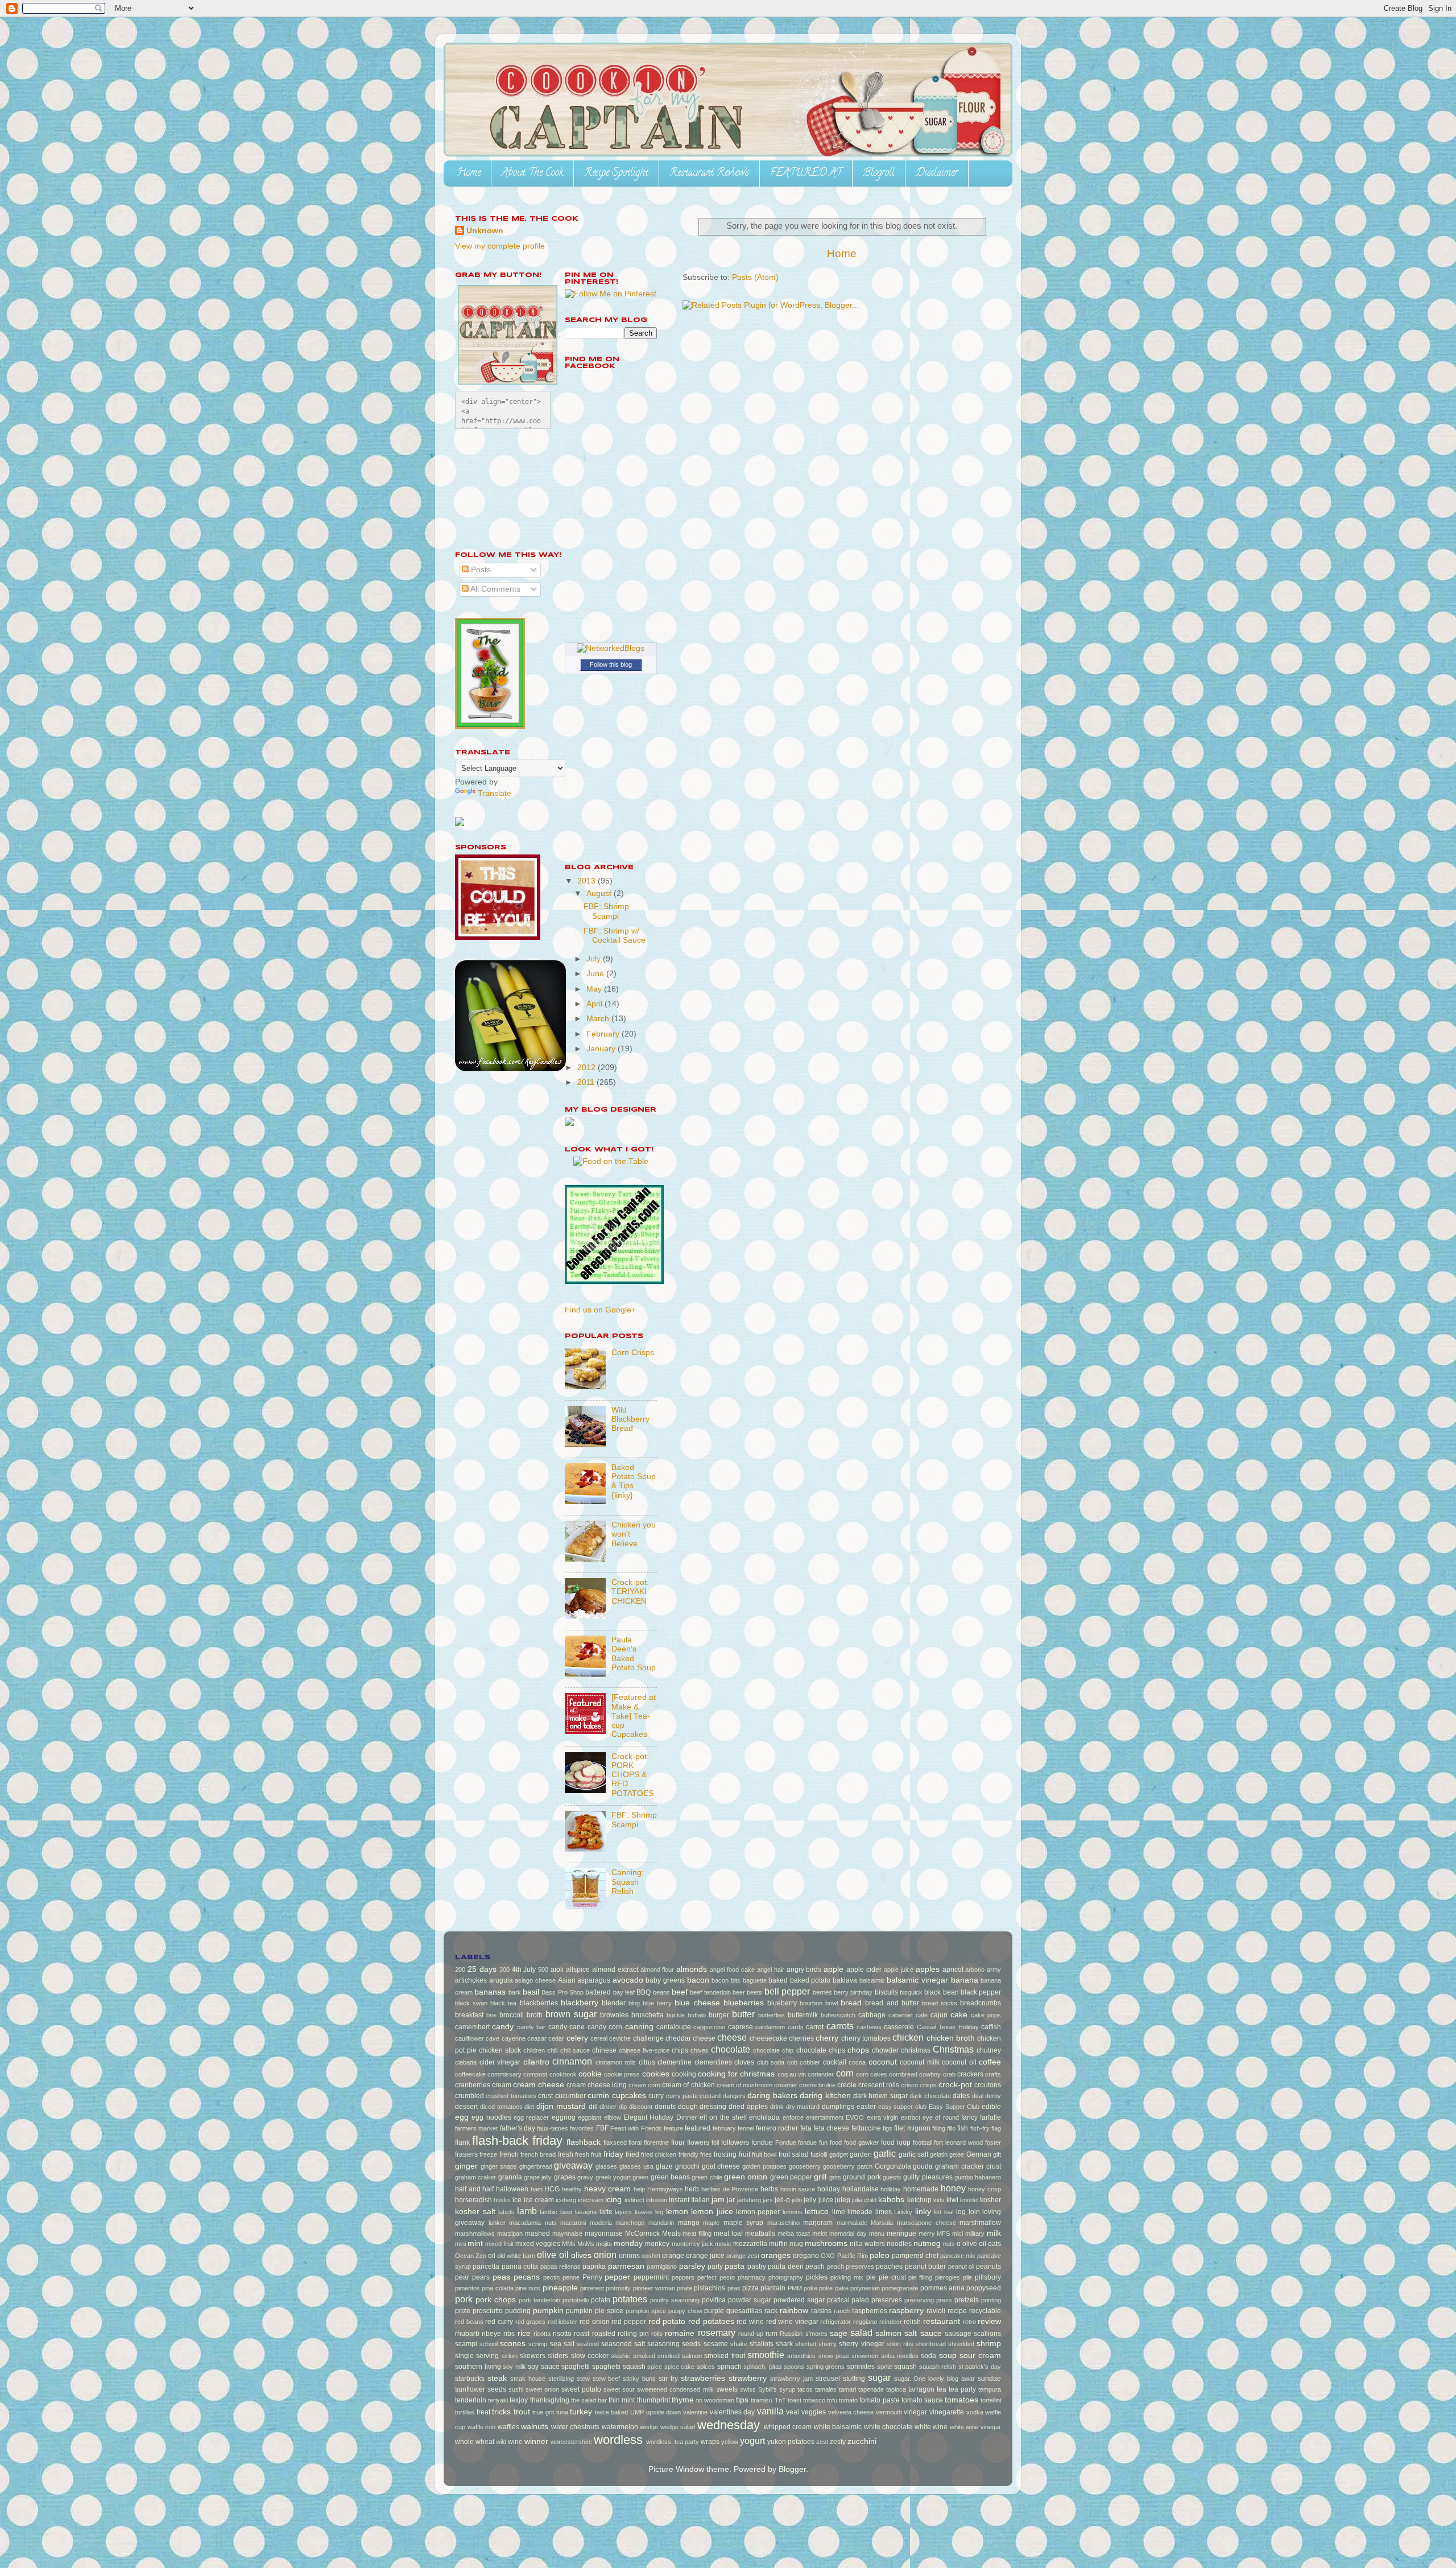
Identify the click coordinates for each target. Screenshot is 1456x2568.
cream (502, 2085)
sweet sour (619, 2389)
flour (678, 2142)
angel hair (771, 1970)
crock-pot (955, 2085)
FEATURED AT (806, 174)
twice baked (612, 2412)
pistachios (710, 2288)
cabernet (901, 2015)
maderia (601, 2223)
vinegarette (947, 2412)
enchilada (764, 2117)
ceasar (537, 2038)
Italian (700, 2200)
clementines (713, 2062)
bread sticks (940, 2003)
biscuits (886, 1992)
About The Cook (532, 174)
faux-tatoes (553, 2128)
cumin (598, 2096)
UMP (637, 2412)
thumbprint (653, 2400)
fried (632, 2154)
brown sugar (571, 2014)
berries (822, 1992)
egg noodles (491, 2117)
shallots (762, 2344)
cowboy (930, 2074)
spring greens (826, 2367)
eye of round (941, 2117)
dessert (466, 2107)
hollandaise (861, 2189)
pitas (734, 2288)
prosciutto (488, 2311)
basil (531, 1992)
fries (706, 2154)
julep (843, 2200)
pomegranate (900, 2288)
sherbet (806, 2344)
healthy (572, 2189)
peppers (683, 2277)
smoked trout (724, 2356)
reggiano (865, 2322)
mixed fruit (499, 2244)
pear (462, 2277)
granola (510, 2177)
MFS (943, 2233)
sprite (885, 2367)
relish (912, 2322)
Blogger (792, 2469)
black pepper (981, 1992)
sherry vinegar (861, 2344)
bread (851, 2003)
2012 (588, 1068)
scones (513, 2344)
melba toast (794, 2233)
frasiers (466, 2154)
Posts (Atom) (755, 277)
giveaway (573, 2165)
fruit (744, 2154)
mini (460, 2244)
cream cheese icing (597, 2085)
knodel (969, 2200)
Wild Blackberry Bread (630, 1419)
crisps (928, 2085)
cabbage (872, 2015)
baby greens (665, 1980)
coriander (821, 2074)
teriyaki (498, 2400)
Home (469, 174)
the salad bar (589, 2400)
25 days (482, 1969)
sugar (879, 2377)
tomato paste (879, 2400)
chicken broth (951, 2038)
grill (820, 2177)
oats (994, 2244)
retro (969, 2322)
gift (997, 2154)
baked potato (810, 1980)
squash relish (938, 2367)
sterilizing (561, 2379)
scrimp (538, 2344)
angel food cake (732, 1970)
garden (861, 2154)
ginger (466, 2166)
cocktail (835, 2062)
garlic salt (913, 2154)
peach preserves (851, 2266)
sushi (516, 2389)
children (534, 2050)
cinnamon (572, 2061)
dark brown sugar (880, 2096)
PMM (795, 2288)
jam (718, 2200)
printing (991, 2300)
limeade (860, 2212)
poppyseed (984, 2288)
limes (884, 2212)
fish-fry (980, 2128)
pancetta (486, 2266)
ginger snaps (499, 2166)
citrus (647, 2062)
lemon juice (712, 2212)
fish (963, 2128)
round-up (751, 2334)
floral (635, 2142)
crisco (909, 2085)
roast (582, 2334)
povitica (714, 2300)
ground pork (862, 2177)
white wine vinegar (975, 2427)
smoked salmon (680, 2356)
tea (942, 2389)
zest (822, 2442)
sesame (716, 2344)
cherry (827, 2038)
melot (820, 2233)
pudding (518, 2311)
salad (861, 2332)
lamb (527, 2211)
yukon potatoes (791, 2442)
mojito (604, 2244)
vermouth (889, 2412)
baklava (845, 1980)
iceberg (566, 2200)
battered (598, 1992)
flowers (698, 2142)
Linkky (903, 2212)
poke (810, 2288)
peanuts (988, 2266)
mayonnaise (604, 2233)
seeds (691, 2344)
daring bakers (772, 2096)
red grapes (531, 2322)
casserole (899, 2027)
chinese (604, 2050)
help (639, 2189)
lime (839, 2212)
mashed (537, 2233)
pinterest (592, 2288)
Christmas (953, 2049)
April (595, 1004)
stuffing (854, 2379)
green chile (707, 2177)
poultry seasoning (675, 2300)
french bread (538, 2154)
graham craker (475, 2177)
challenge (648, 2038)
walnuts (535, 2427)
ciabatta (466, 2062)
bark (515, 1992)
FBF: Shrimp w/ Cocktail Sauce (615, 936)
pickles (817, 2277)
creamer (786, 2085)
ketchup (919, 2200)
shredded (961, 2344)
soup (948, 2356)
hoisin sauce (798, 2189)
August (600, 893)
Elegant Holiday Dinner (660, 2117)
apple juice (899, 1970)
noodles (899, 2244)
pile (967, 2277)
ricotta (542, 2334)
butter (743, 2014)
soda (928, 2356)
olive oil (553, 2255)
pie (871, 2277)
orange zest (743, 2256)
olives (581, 2255)
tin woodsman (715, 2400)
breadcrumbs (981, 2003)
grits (835, 2177)
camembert (472, 2027)
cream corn (644, 2085)
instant (679, 2200)
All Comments (495, 589)
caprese (741, 2027)
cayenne (514, 2038)
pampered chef (915, 2256)
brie (491, 2015)
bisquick (911, 1992)
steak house (528, 2379)
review (989, 2321)
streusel (828, 2379)
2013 (588, 881)
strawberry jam (791, 2379)
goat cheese (721, 2166)
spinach (729, 2367)
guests (892, 2177)
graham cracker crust (968, 2166)
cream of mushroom (744, 2085)
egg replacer (531, 2117)
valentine (695, 2412)
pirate (684, 2288)
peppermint (651, 2277)
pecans (527, 2277)
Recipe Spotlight (616, 174)
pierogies (948, 2277)
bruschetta (648, 2015)
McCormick (642, 2233)
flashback (584, 2142)
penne (571, 2277)
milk (994, 2233)
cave (493, 2038)
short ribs (900, 2344)
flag (996, 2128)
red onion (595, 2322)
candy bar (531, 2027)
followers (735, 2142)
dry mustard (803, 2107)
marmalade (852, 2223)
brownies (614, 2015)
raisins (821, 2311)
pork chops (496, 2300)
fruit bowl (764, 2154)
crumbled (470, 2096)
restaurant (942, 2321)
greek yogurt (613, 2177)
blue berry (657, 2003)
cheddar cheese (690, 2038)
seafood (588, 2344)
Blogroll (879, 174)
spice (655, 2367)
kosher (990, 2200)
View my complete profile (500, 246)
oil (492, 2256)
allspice (578, 1970)
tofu (832, 2400)
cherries (801, 2038)
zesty (838, 2442)
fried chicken (659, 2154)
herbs (769, 2189)
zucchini (862, 2441)
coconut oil (959, 2062)
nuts (949, 2244)
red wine (750, 2322)
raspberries (870, 2311)
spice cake (680, 2367)
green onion (746, 2177)
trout (522, 2412)
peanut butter (925, 2266)
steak (497, 2378)
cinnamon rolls (616, 2062)
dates (961, 2096)
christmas (916, 2050)
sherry (828, 2344)
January (602, 1049)
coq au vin (792, 2074)
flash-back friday (517, 2140)
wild (501, 2442)
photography (786, 2277)
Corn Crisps (633, 1353)
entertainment (825, 2117)
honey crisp (985, 2189)
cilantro (536, 2062)
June (596, 974)
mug (796, 2244)
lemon (677, 2212)
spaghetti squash (619, 2367)
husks (502, 2200)
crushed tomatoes (511, 2096)
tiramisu (762, 2400)
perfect (707, 2277)
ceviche (620, 2038)
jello (797, 2200)
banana (965, 1980)
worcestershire (571, 2442)
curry (656, 2096)
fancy (969, 2117)
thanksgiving (550, 2400)
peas (501, 2277)
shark (784, 2344)
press (944, 2300)
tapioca (896, 2389)
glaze (664, 2166)
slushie (621, 2356)
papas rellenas (561, 2266)
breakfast (469, 2015)
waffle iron (482, 2427)
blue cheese (697, 2003)
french (509, 2154)
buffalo (697, 2015)
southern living (478, 2367)
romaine (680, 2333)
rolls (657, 2334)
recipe (957, 2311)
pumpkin (548, 2311)
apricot (953, 1970)
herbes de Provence (730, 2189)
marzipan (510, 2233)
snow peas (834, 2356)
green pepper (791, 2177)
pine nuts (528, 2288)
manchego (630, 2223)
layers (623, 2212)
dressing (713, 2107)
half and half (474, 2189)
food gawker (861, 2142)
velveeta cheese (851, 2412)
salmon (888, 2333)
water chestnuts (576, 2427)
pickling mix (847, 2277)
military (975, 2233)
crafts (993, 2074)
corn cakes (872, 2074)
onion (605, 2255)
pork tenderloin (539, 2300)
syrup (787, 2389)
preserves (887, 2300)
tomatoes (961, 2400)
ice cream (539, 2200)
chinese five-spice (644, 2050)
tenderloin (471, 2400)
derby (993, 2096)
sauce (931, 2333)
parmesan (626, 2266)
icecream (591, 2200)
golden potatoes (764, 2166)
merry (927, 2233)
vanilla (770, 2411)
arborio (975, 1970)
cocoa (857, 2062)
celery (577, 2038)
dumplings (838, 2107)
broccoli (512, 2015)
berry (841, 1992)
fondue (762, 2142)
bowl (832, 2003)
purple (714, 2311)
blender (614, 2003)
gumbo (964, 2177)
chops (858, 2050)
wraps (710, 2442)
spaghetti (576, 2367)
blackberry (580, 2003)
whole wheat (475, 2442)
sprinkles (861, 2367)
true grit (543, 2412)
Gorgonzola (893, 2166)
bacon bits (726, 1980)
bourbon (811, 2003)
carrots (840, 2026)
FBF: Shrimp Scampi (606, 911)
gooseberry (805, 2166)
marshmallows (475, 2233)
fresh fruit (588, 2154)
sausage (958, 2334)
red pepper (629, 2322)
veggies (814, 2412)
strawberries (703, 2378)
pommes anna (942, 2288)
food (836, 2142)
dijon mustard (561, 2106)
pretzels (967, 2300)
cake (959, 2015)
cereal (599, 2038)
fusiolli (819, 2154)
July (595, 959)
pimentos (468, 2288)
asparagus (594, 1980)
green (640, 2177)
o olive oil (971, 2244)
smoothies (801, 2356)
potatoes (630, 2299)
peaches (889, 2266)
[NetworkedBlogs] (611, 648)
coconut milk (920, 2062)
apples (928, 1969)
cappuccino (709, 2027)
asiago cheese (535, 1980)
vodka (975, 2412)
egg (462, 2117)
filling (939, 2128)
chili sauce (575, 2050)
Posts (480, 570)
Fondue (786, 2142)
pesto (727, 2277)
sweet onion (542, 2389)
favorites (582, 2128)
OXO (828, 2256)
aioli (557, 1970)
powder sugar (750, 2300)
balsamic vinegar (917, 1980)
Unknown (485, 231)
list (938, 2212)
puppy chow (685, 2311)
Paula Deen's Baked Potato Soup (634, 1654)
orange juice (705, 2256)
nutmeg (927, 2243)
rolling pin (633, 2334)
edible (991, 2107)
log (961, 2212)
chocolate (731, 2049)
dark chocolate (930, 2096)
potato (601, 2300)
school (489, 2344)
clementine (675, 2062)
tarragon (921, 2389)
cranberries (473, 2085)
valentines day (733, 2412)
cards (796, 2027)
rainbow (794, 2311)
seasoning (663, 2344)
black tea (503, 2003)
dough (688, 2107)
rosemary (717, 2332)
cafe (922, 2015)
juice (826, 2200)
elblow (613, 2117)
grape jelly (538, 2177)
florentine (656, 2142)
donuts (665, 2107)
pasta (735, 2266)
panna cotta (520, 2266)
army (994, 1970)
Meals (671, 2233)
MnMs (586, 2244)
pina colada (497, 2288)
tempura (990, 2389)
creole (847, 2085)
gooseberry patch (848, 2166)
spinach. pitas (763, 2367)
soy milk (514, 2367)
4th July (524, 1970)
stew (583, 2379)
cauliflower (470, 2038)
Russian (791, 2334)
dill (593, 2107)
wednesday (729, 2425)
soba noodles (900, 2356)
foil (715, 2142)
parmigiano (662, 2266)
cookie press (622, 2074)
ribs (509, 2334)
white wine (931, 2427)
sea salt (562, 2344)
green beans (670, 2177)
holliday (891, 2189)
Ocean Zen (471, 2256)
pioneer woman (654, 2288)
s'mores (816, 2334)
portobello (576, 2300)
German (979, 2154)
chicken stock (500, 2050)
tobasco (814, 2400)
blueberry (782, 2003)
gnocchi (687, 2166)
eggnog (564, 2117)
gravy (585, 2177)
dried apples (748, 2107)
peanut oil (961, 2266)
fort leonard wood (958, 2142)
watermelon (620, 2427)
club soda (771, 2062)
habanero (988, 2177)
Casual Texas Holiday (948, 2027)
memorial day (848, 2233)
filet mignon (912, 2128)
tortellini (991, 2400)
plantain (773, 2288)
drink (777, 2107)
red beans (469, 2322)
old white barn (516, 2256)
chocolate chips (821, 2050)
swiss (748, 2389)
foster (993, 2142)
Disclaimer (937, 174)
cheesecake (768, 2038)
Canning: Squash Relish (628, 1882)
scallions (987, 2334)
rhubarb (467, 2334)
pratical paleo (848, 2300)
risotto (562, 2334)
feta (806, 2128)
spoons (794, 2367)
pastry (757, 2266)
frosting (725, 2154)
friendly (688, 2154)
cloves (744, 2062)
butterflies (772, 2015)
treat (483, 2412)
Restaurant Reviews (709, 174)
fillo (951, 2128)
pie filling (920, 2277)
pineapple (560, 2288)
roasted (604, 2334)
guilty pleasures (928, 2177)
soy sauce (544, 2367)
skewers (533, 2356)
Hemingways (665, 2189)
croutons (988, 2085)
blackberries (539, 2003)
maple (711, 2223)
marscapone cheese (926, 2223)
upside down (664, 2412)
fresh (566, 2154)
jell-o (782, 2200)
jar (731, 2200)
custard (710, 2096)
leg (659, 2212)
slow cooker (590, 2356)
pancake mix (958, 2256)
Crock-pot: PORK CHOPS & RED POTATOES (632, 1775)
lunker (497, 2223)
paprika (594, 2266)
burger (719, 2015)
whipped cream (788, 2427)
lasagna (586, 2212)
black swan (471, 2003)
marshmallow (980, 2223)
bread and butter (892, 2003)
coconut (883, 2062)
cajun (939, 2015)
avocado (628, 1980)
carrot (815, 2027)
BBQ (644, 1992)
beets (754, 1992)
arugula (501, 1980)
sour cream (980, 2356)
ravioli (936, 2311)
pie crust (892, 2277)
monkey (657, 2244)
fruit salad (794, 2154)
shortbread (931, 2344)
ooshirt (651, 2256)
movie (723, 2244)
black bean (941, 1992)
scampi (466, 2344)
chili (552, 2050)
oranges (776, 2255)
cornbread (903, 2074)
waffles (508, 2427)
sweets (727, 2389)
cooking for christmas (736, 2074)
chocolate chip (773, 2050)
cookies (656, 2074)
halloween (512, 2189)
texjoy (519, 2400)
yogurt (752, 2441)
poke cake (834, 2288)
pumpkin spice (646, 2311)
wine (515, 2442)
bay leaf (624, 1992)
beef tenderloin (710, 1992)
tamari (847, 2389)
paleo (880, 2255)
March (599, 1019)
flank (462, 2142)
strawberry (748, 2378)
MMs (569, 2244)
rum (772, 2334)
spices (706, 2367)
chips (680, 2050)
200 (460, 1970)
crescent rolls (879, 2085)
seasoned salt (623, 2344)
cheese (732, 2037)
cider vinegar (500, 2062)
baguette (755, 1980)
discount (641, 2107)
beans (661, 1992)
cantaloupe (674, 2027)
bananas (490, 1992)
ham (537, 2189)
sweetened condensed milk (675, 2389)
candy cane (566, 2027)
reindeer (891, 2322)
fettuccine (866, 2128)
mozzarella (750, 2244)
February (604, 1034)
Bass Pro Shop (562, 1992)
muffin (778, 2244)
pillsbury (988, 2277)
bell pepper (787, 1991)
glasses (606, 2166)
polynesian (865, 2288)
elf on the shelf (723, 2117)
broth (535, 2015)
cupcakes (629, 2096)
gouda (923, 2166)
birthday (861, 1992)
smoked (644, 2356)
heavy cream (608, 2189)
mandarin (661, 2223)
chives (700, 2050)
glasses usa (636, 2166)
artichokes (471, 1980)
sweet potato (581, 2389)
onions (629, 2256)
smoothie (766, 2355)
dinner (608, 2107)
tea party (962, 2389)
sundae (989, 2379)
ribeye (491, 2334)
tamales (826, 2389)
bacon (698, 1980)
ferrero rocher (777, 2128)
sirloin (510, 2356)
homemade (921, 2189)
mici (957, 2233)
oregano (806, 2256)
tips (742, 2400)
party (715, 2266)
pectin (551, 2277)
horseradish (473, 2200)
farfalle (990, 2117)
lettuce (817, 2212)
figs (888, 2128)
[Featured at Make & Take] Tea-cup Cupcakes (634, 1716)
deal (978, 2096)
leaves (644, 2212)
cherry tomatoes (866, 2038)
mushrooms (826, 2243)
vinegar (915, 2412)
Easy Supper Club (954, 2107)
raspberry (906, 2311)
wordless (618, 2440)
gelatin (939, 2154)
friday (613, 2154)
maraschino (783, 2223)
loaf (949, 2212)
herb (692, 2189)
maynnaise (567, 2233)
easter (866, 2107)
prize (463, 2311)
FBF (602, 2128)
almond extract (615, 1970)
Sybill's (768, 2389)
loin (974, 2212)
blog (634, 2003)
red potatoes (711, 2321)
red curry (499, 2322)
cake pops (986, 2015)
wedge (649, 2427)
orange (673, 2256)
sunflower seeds (481, 2389)
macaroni (573, 2223)
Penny (592, 2277)
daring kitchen (825, 2096)
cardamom (770, 2027)
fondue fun (813, 2142)
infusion (657, 2200)
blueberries (744, 2003)
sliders (558, 2356)
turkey (581, 2412)
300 (504, 1970)
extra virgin (882, 2117)
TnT (780, 2400)
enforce (793, 2117)
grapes (565, 2177)
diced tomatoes (501, 2107)
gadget (839, 2154)
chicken (908, 2037)
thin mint (622, 2400)
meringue (901, 2233)
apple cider (864, 1970)
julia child (864, 2200)
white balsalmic (838, 2427)
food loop (896, 2142)
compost (535, 2074)
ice (517, 2200)
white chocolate (888, 2427)
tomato (848, 2400)
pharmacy (752, 2277)
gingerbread (536, 2166)
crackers (970, 2074)
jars (768, 2200)
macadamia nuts (533, 2223)
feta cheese (831, 2128)
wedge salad (678, 2427)
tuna (562, 2412)
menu (877, 2233)
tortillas (465, 2412)
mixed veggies (538, 2244)
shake (739, 2344)
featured (698, 2128)
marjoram (818, 2223)
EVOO (855, 2117)
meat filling (697, 2233)
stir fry (668, 2379)
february (724, 2128)
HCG (552, 2189)
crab (949, 2074)
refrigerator (835, 2322)
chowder (885, 2050)
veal (793, 2412)
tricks (501, 2412)
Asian (567, 1980)
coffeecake (470, 2074)
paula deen (785, 2266)
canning (639, 2027)
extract (911, 2117)
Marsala (882, 2223)
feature (673, 2128)
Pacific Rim (853, 2256)
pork (464, 2299)
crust (545, 2096)
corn (845, 2073)
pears (481, 2277)
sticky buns (639, 2379)
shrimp (989, 2344)
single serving (477, 2356)
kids (939, 2200)
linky (923, 2212)
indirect (634, 2200)
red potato (667, 2321)
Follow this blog (611, 664)
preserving (919, 2300)
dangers (734, 2096)
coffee (990, 2062)
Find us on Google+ (600, 1310)
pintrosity (618, 2288)
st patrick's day (980, 2367)
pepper (617, 2277)
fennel (746, 2128)
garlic (885, 2153)
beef (680, 1992)
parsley (692, 2266)
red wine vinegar (792, 2322)
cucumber (570, 2096)
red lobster (563, 2322)
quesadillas (744, 2311)
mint (475, 2243)
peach (815, 2266)
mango (689, 2223)
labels (506, 2212)
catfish (991, 2027)
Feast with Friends (636, 2128)
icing (613, 2200)
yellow (730, 2442)
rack (771, 2311)
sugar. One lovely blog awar (935, 2379)
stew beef (607, 2379)
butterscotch (838, 2015)
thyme (683, 2400)
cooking (684, 2074)
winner (536, 2441)
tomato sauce (922, 2400)
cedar (556, 2038)
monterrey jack (692, 2244)
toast (795, 2400)
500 (543, 1970)
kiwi (952, 2200)
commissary (504, 2074)
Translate (495, 793)
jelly (810, 2200)
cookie (590, 2074)
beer (739, 1992)
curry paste (682, 2096)
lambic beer (556, 2212)
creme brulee (817, 2085)
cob (792, 2062)
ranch (842, 2311)
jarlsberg (749, 2200)
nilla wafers (867, 2244)
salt (911, 2333)
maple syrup (744, 2223)
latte (606, 2212)
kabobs (891, 2200)
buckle (676, 2015)
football (923, 2142)
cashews (869, 2027)
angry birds (804, 1970)
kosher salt (475, 2212)
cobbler (810, 2062)
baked (778, 1980)
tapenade (871, 2389)
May (595, 989)
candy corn (605, 2027)
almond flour (657, 1970)
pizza (750, 2288)
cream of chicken (688, 2085)
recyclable (985, 2311)
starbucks (470, 2379)
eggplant (590, 2117)
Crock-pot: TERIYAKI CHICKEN (630, 1591)
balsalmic (872, 1980)
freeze (488, 2154)
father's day (518, 2128)
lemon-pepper (758, 2212)
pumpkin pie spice (595, 2311)
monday (628, 2243)
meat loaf (728, 2233)
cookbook (563, 2074)
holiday (829, 2189)
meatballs (760, 2233)
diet (529, 2107)
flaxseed (615, 2142)
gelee (957, 2154)
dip (623, 2107)
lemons (793, 2212)
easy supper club (903, 2107)
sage (839, 2333)
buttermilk (803, 2015)
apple (834, 1969)
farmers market (476, 2128)
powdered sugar (799, 2300)
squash (905, 2367)
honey (953, 2188)
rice (524, 2333)
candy (503, 2027)
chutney (989, 2050)
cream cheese (539, 2085)
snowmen (865, 2356)
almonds (692, 1969)
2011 (587, 1082)
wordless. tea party (673, 2442)
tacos (805, 2389)
